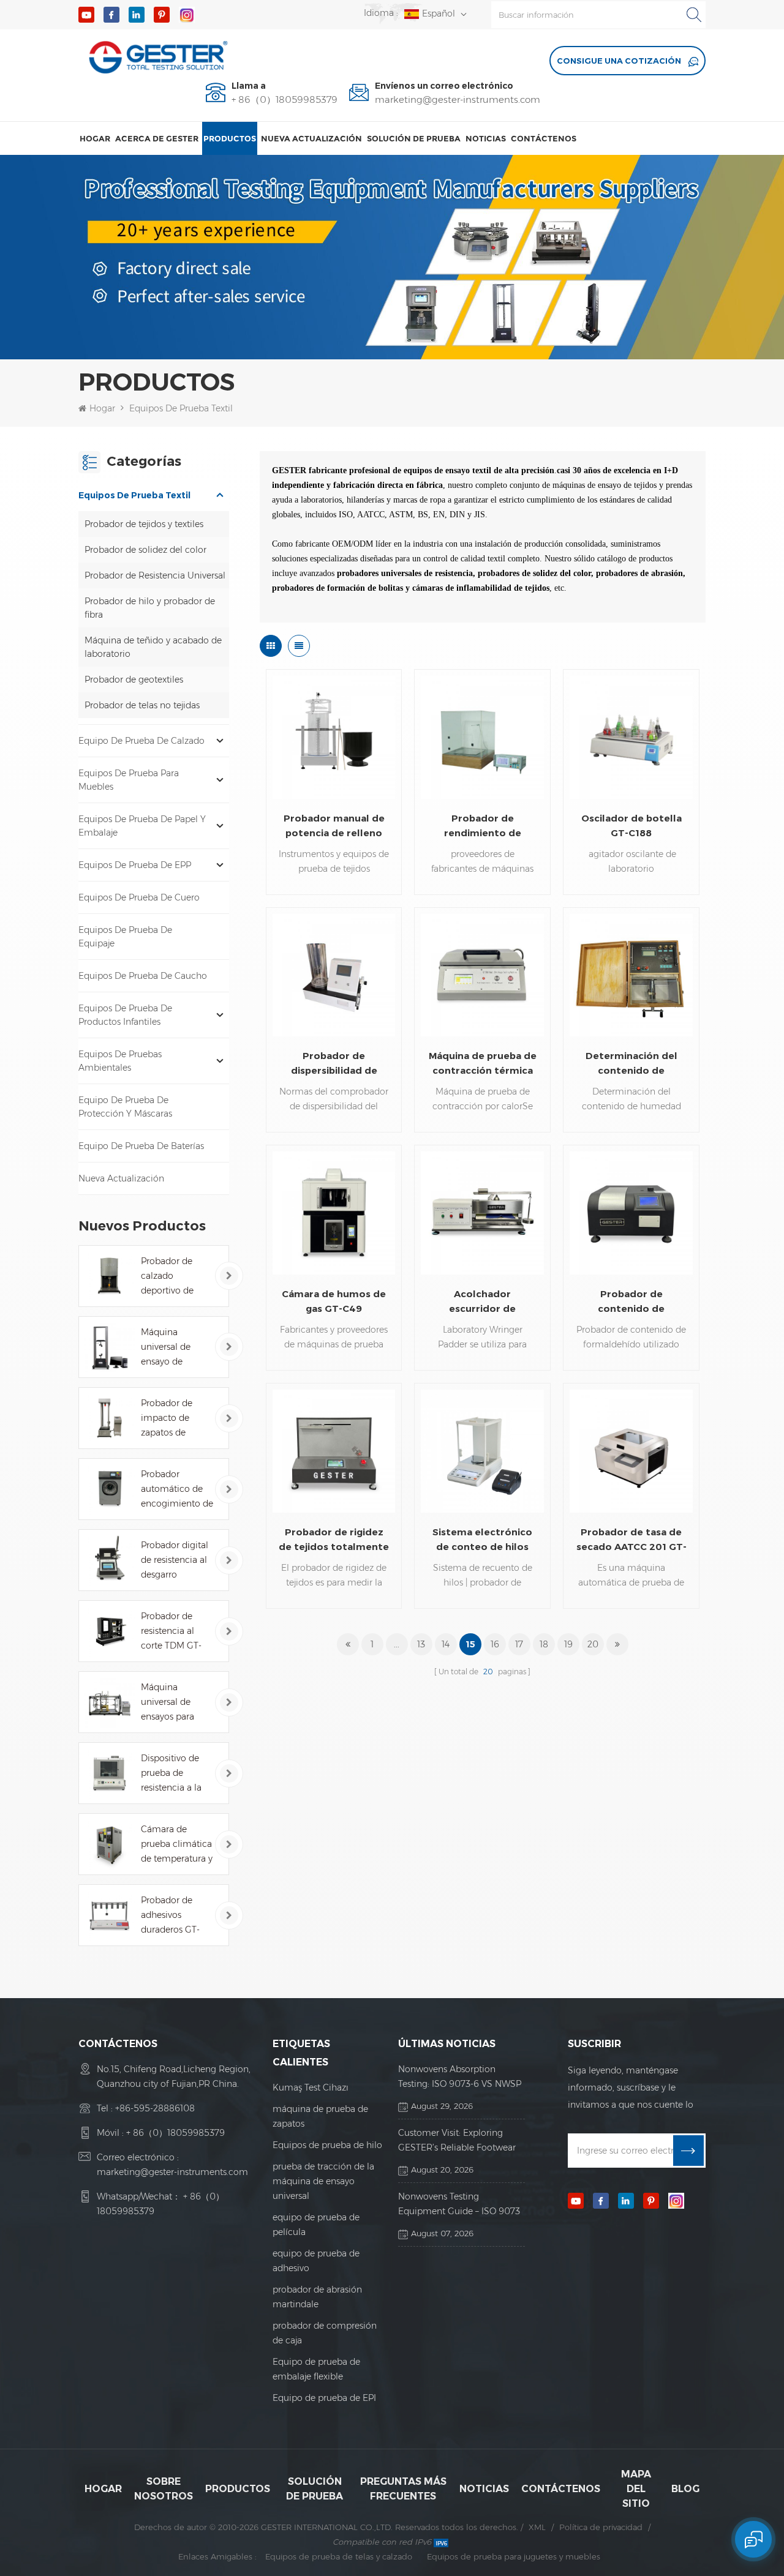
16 (495, 1644)
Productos (230, 138)
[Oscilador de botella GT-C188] (631, 737)
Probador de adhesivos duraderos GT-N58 (170, 1916)
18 (544, 1644)
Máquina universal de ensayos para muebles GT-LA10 (168, 1703)
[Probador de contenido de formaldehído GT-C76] (631, 1213)
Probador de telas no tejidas (142, 705)
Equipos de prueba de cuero (139, 897)
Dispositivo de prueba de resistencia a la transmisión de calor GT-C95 (172, 1774)
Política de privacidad (601, 2527)
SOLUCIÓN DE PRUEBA (414, 138)
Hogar (95, 138)
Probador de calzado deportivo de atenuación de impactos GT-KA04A (171, 1277)
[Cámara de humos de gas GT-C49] (334, 1213)
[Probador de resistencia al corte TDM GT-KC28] (109, 1631)
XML (537, 2527)
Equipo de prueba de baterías (141, 1146)
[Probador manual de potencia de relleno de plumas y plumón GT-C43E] (334, 737)
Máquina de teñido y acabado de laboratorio (153, 647)
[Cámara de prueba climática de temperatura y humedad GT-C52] (109, 1844)
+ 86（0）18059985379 (285, 100)
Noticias (486, 138)
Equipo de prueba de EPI (324, 2398)
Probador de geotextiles (134, 680)
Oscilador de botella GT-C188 (631, 826)
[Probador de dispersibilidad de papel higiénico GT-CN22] (334, 975)
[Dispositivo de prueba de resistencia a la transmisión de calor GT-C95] (109, 1773)
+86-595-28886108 (155, 2108)
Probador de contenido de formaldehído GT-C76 (631, 1302)
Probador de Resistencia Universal (155, 575)
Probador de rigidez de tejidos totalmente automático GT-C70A (334, 1540)
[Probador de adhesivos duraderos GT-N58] (109, 1915)
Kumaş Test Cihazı (311, 2087)
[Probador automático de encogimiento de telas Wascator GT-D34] (109, 1489)
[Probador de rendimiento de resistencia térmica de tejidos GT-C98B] (482, 737)
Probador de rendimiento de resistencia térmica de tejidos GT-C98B (482, 826)
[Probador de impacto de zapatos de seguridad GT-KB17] (109, 1418)
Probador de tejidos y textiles (144, 524)
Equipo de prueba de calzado (141, 741)
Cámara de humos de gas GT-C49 (334, 1301)
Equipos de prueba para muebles (129, 780)
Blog (685, 2489)
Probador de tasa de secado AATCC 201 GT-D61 (631, 1540)
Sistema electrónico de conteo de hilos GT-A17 (482, 1540)
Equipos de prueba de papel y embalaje (142, 826)
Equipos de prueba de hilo (327, 2145)
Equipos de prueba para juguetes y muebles (514, 2556)
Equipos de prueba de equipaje (125, 937)
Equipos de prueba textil (181, 408)
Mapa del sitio (636, 2489)
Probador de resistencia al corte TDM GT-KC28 (171, 1632)
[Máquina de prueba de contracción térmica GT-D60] (482, 975)
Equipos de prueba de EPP (135, 865)
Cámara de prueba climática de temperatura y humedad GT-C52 (177, 1845)
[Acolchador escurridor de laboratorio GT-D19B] (482, 1213)
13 (421, 1644)
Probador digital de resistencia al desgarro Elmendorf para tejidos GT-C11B (175, 1561)
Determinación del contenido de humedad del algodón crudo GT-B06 (631, 1064)
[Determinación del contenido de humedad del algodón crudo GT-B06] (631, 975)
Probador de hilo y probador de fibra (150, 608)
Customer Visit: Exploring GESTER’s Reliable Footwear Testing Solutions (457, 2141)
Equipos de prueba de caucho (143, 976)
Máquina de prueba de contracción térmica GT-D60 (483, 1064)
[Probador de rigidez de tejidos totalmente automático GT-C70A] (334, 1451)
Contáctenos (544, 138)
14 (446, 1644)
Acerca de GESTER (157, 138)
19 (568, 1644)
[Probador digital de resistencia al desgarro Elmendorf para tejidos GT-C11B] (109, 1560)
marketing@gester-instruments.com (458, 100)
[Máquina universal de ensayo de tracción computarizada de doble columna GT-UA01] (109, 1347)
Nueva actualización (311, 138)
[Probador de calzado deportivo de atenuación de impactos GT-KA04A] (109, 1276)
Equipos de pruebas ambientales (120, 1061)
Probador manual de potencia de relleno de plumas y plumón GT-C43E (334, 826)
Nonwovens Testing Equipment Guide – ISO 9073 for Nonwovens (459, 2205)
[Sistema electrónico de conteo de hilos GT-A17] (482, 1451)
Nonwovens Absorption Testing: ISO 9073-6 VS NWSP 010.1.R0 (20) (460, 2077)
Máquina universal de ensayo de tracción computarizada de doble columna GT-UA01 (173, 1348)
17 (519, 1644)
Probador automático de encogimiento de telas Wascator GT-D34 (177, 1490)
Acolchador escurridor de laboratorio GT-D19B (482, 1302)
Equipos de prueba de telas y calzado (339, 2556)
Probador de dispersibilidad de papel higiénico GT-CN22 (334, 1064)
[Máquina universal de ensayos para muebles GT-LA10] (109, 1702)
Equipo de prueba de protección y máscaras (125, 1107)
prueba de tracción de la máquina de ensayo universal (323, 2181)
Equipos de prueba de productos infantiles (125, 1015)
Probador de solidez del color (145, 550)
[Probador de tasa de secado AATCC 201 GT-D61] (631, 1451)
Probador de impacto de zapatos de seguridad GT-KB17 (170, 1419)
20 (593, 1644)
